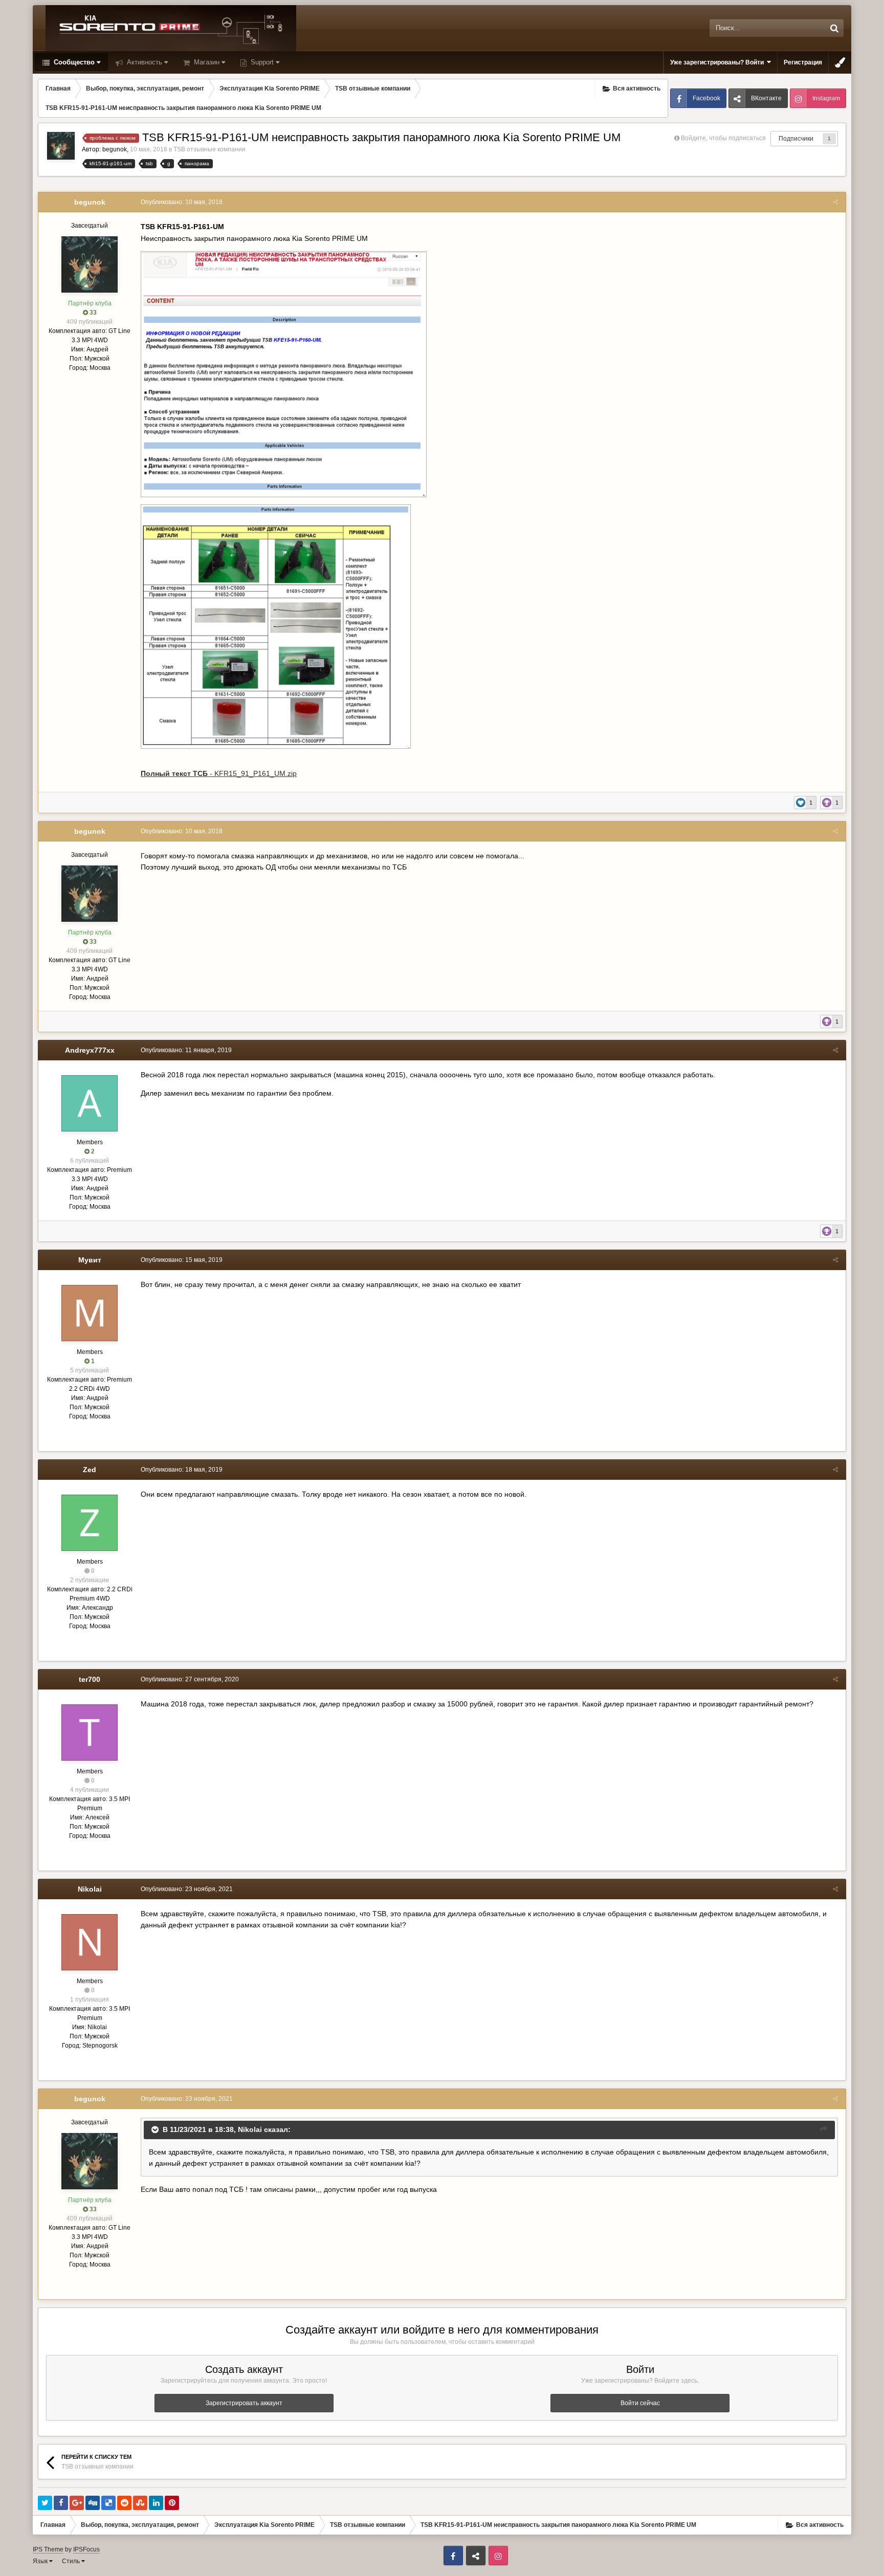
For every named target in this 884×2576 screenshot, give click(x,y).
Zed (90, 1470)
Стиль (72, 2561)
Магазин (206, 62)
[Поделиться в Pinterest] (172, 2503)
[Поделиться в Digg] (93, 2503)
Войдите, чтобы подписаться (723, 138)
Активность (143, 62)
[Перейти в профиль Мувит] (90, 1313)
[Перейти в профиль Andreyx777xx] (90, 1103)
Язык (41, 2561)
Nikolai (90, 1889)
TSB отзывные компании (209, 149)
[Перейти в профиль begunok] (61, 146)
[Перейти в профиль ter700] (90, 1733)
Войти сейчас (640, 2403)
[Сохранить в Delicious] (108, 2503)
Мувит (90, 1260)
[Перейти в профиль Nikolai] (90, 1942)
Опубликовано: (182, 202)
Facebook (706, 98)
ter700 (90, 1679)
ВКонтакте (766, 98)
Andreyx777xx (90, 1050)
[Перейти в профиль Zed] (90, 1523)
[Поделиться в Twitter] (45, 2503)
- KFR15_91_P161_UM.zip (219, 773)
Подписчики (796, 139)
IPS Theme (48, 2549)
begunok (115, 149)
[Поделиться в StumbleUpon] (140, 2503)
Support (261, 62)
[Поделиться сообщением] (835, 202)
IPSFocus (86, 2549)
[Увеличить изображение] (284, 373)
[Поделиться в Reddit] (124, 2503)
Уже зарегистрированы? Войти (719, 62)
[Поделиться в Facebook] (61, 2503)
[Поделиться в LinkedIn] (156, 2503)
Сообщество (73, 62)
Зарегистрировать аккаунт (244, 2403)
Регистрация (803, 62)
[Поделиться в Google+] (77, 2503)
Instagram (826, 98)
